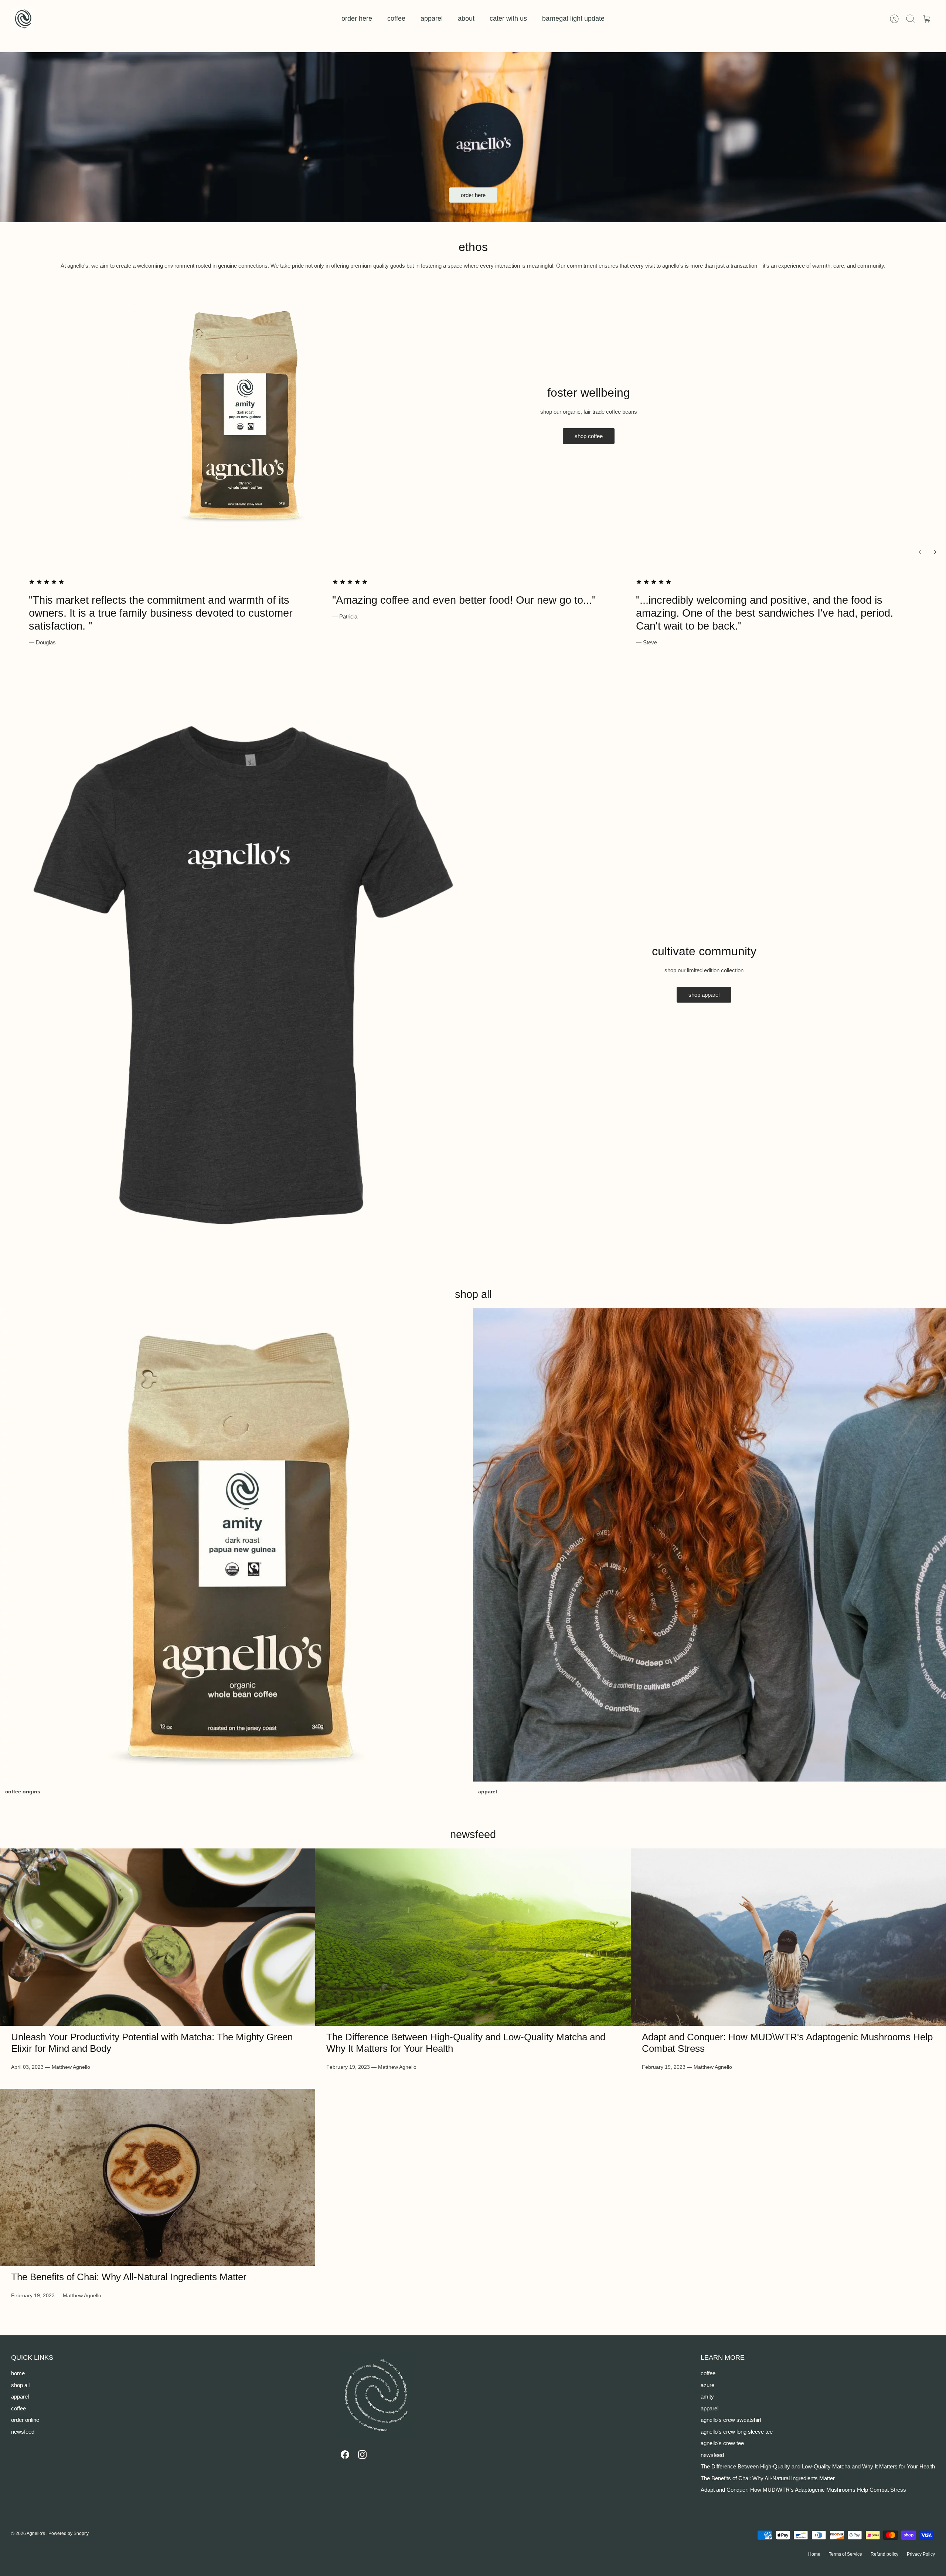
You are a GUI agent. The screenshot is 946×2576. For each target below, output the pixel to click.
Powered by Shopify (69, 2533)
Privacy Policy (921, 2554)
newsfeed (473, 1834)
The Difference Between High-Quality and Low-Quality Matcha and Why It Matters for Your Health (818, 2466)
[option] (473, 137)
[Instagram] (362, 2455)
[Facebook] (345, 2455)
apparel (432, 18)
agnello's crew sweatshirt (731, 2420)
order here (357, 18)
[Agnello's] (23, 19)
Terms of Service (845, 2554)
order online (25, 2420)
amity (707, 2397)
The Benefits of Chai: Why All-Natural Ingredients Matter (129, 2277)
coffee (396, 18)
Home (814, 2554)
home (18, 2373)
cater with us (508, 18)
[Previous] (920, 552)
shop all (20, 2385)
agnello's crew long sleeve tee (737, 2432)
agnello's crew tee (722, 2443)
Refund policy (884, 2554)
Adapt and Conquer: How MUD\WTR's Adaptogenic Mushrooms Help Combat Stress (803, 2490)
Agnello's (36, 2533)
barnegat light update (573, 18)
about (466, 18)
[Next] (935, 552)
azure (707, 2385)
